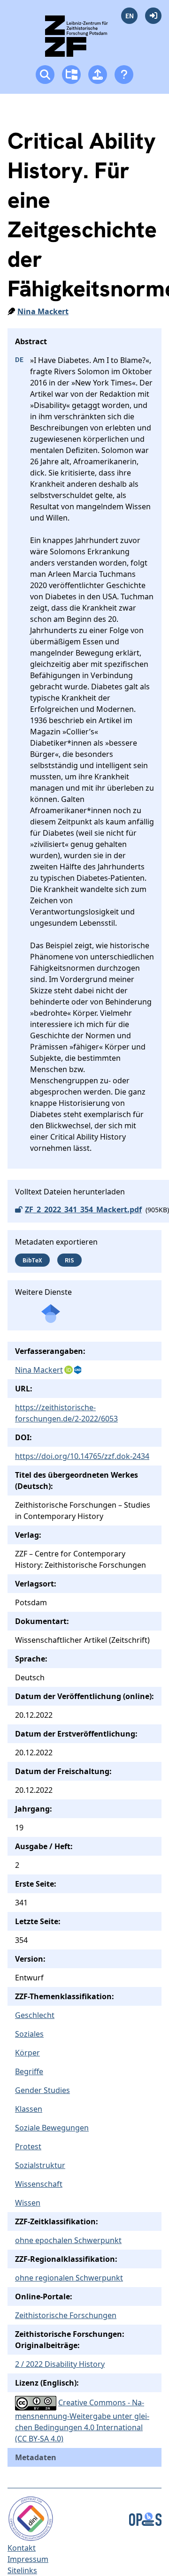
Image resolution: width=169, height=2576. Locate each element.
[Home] (85, 40)
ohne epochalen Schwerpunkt (68, 2240)
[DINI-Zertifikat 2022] (31, 2518)
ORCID (69, 1370)
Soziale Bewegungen (52, 2128)
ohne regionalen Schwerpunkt (69, 2278)
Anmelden (153, 16)
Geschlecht (35, 2015)
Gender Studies (42, 2090)
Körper (27, 2053)
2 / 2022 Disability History (60, 2364)
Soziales (29, 2034)
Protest (28, 2146)
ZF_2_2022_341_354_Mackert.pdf (83, 1209)
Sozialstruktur (40, 2165)
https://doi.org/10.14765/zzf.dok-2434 (82, 1456)
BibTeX (32, 1260)
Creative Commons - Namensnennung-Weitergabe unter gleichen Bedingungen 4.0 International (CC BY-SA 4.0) (82, 2421)
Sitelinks (22, 2570)
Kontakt (22, 2548)
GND (78, 1370)
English (129, 16)
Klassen (29, 2109)
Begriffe (29, 2071)
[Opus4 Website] (145, 2518)
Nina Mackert (43, 311)
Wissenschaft (39, 2184)
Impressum (28, 2559)
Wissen (28, 2203)
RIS (69, 1260)
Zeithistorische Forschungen (66, 2315)
